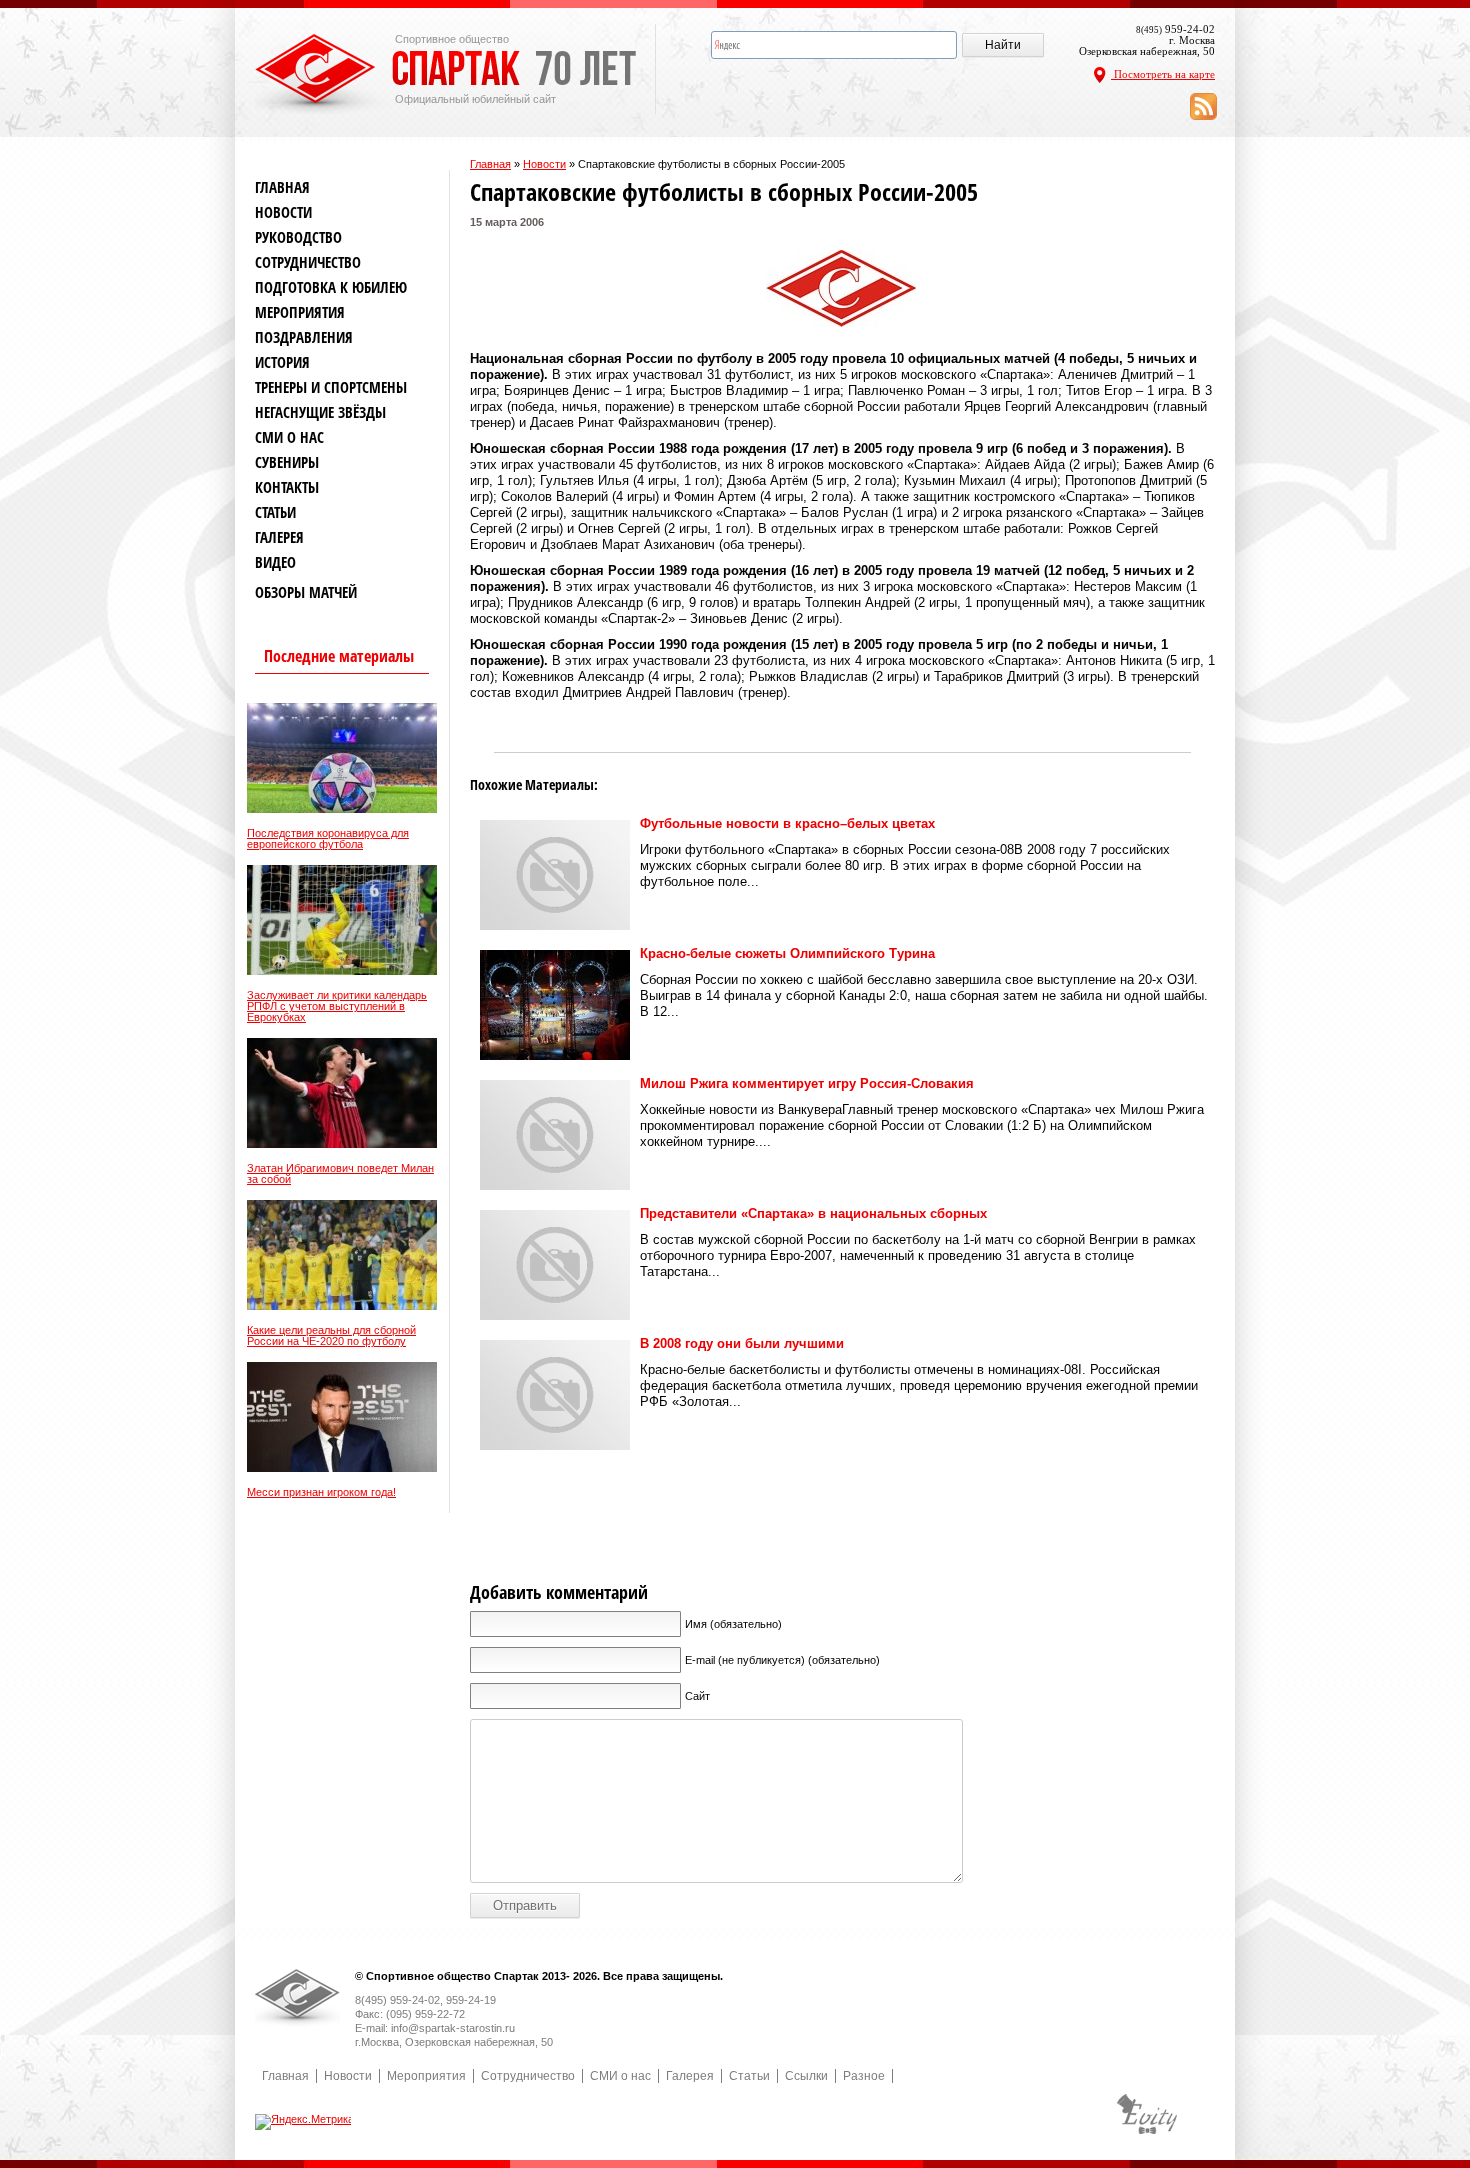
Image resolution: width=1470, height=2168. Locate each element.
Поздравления (304, 337)
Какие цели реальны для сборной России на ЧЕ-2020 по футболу (331, 1336)
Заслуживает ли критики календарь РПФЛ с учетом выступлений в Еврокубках (337, 1006)
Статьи (275, 512)
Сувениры (287, 462)
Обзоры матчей (306, 592)
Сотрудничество (308, 262)
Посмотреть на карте (1163, 74)
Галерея (279, 537)
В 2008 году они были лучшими (742, 1343)
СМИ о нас (289, 437)
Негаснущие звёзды (320, 412)
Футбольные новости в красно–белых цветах (787, 823)
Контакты (287, 487)
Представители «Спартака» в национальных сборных (813, 1213)
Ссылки (806, 2076)
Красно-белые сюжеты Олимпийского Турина (787, 953)
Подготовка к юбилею (331, 287)
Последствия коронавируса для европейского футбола (328, 839)
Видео (275, 562)
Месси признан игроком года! (321, 1492)
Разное (864, 2076)
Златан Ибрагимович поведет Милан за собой (340, 1174)
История (282, 362)
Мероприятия (300, 312)
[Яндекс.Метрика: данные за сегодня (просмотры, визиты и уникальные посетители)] (304, 2122)
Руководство (298, 237)
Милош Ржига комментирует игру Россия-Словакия (807, 1083)
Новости (544, 164)
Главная (490, 164)
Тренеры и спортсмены (331, 387)
